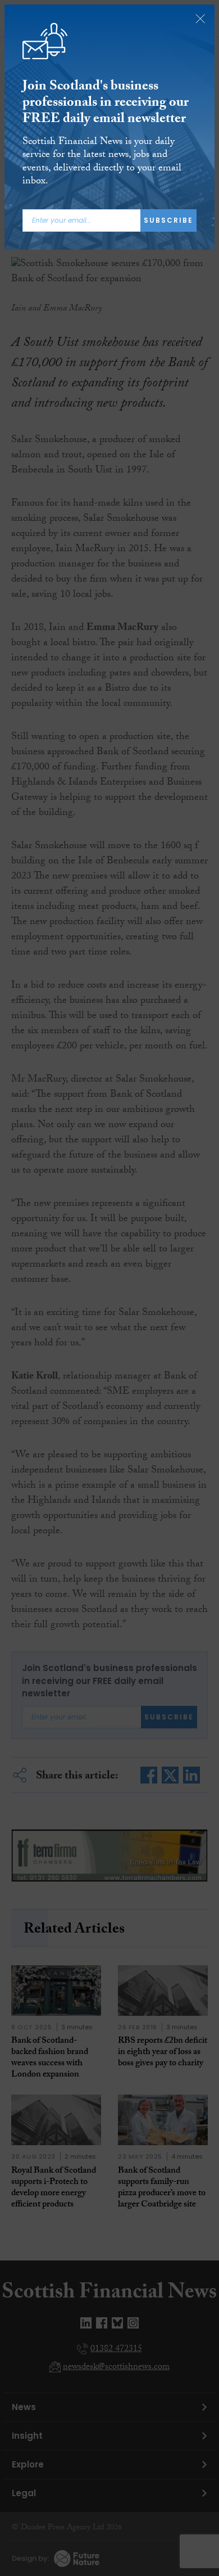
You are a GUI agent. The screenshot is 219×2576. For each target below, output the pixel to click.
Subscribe (168, 220)
